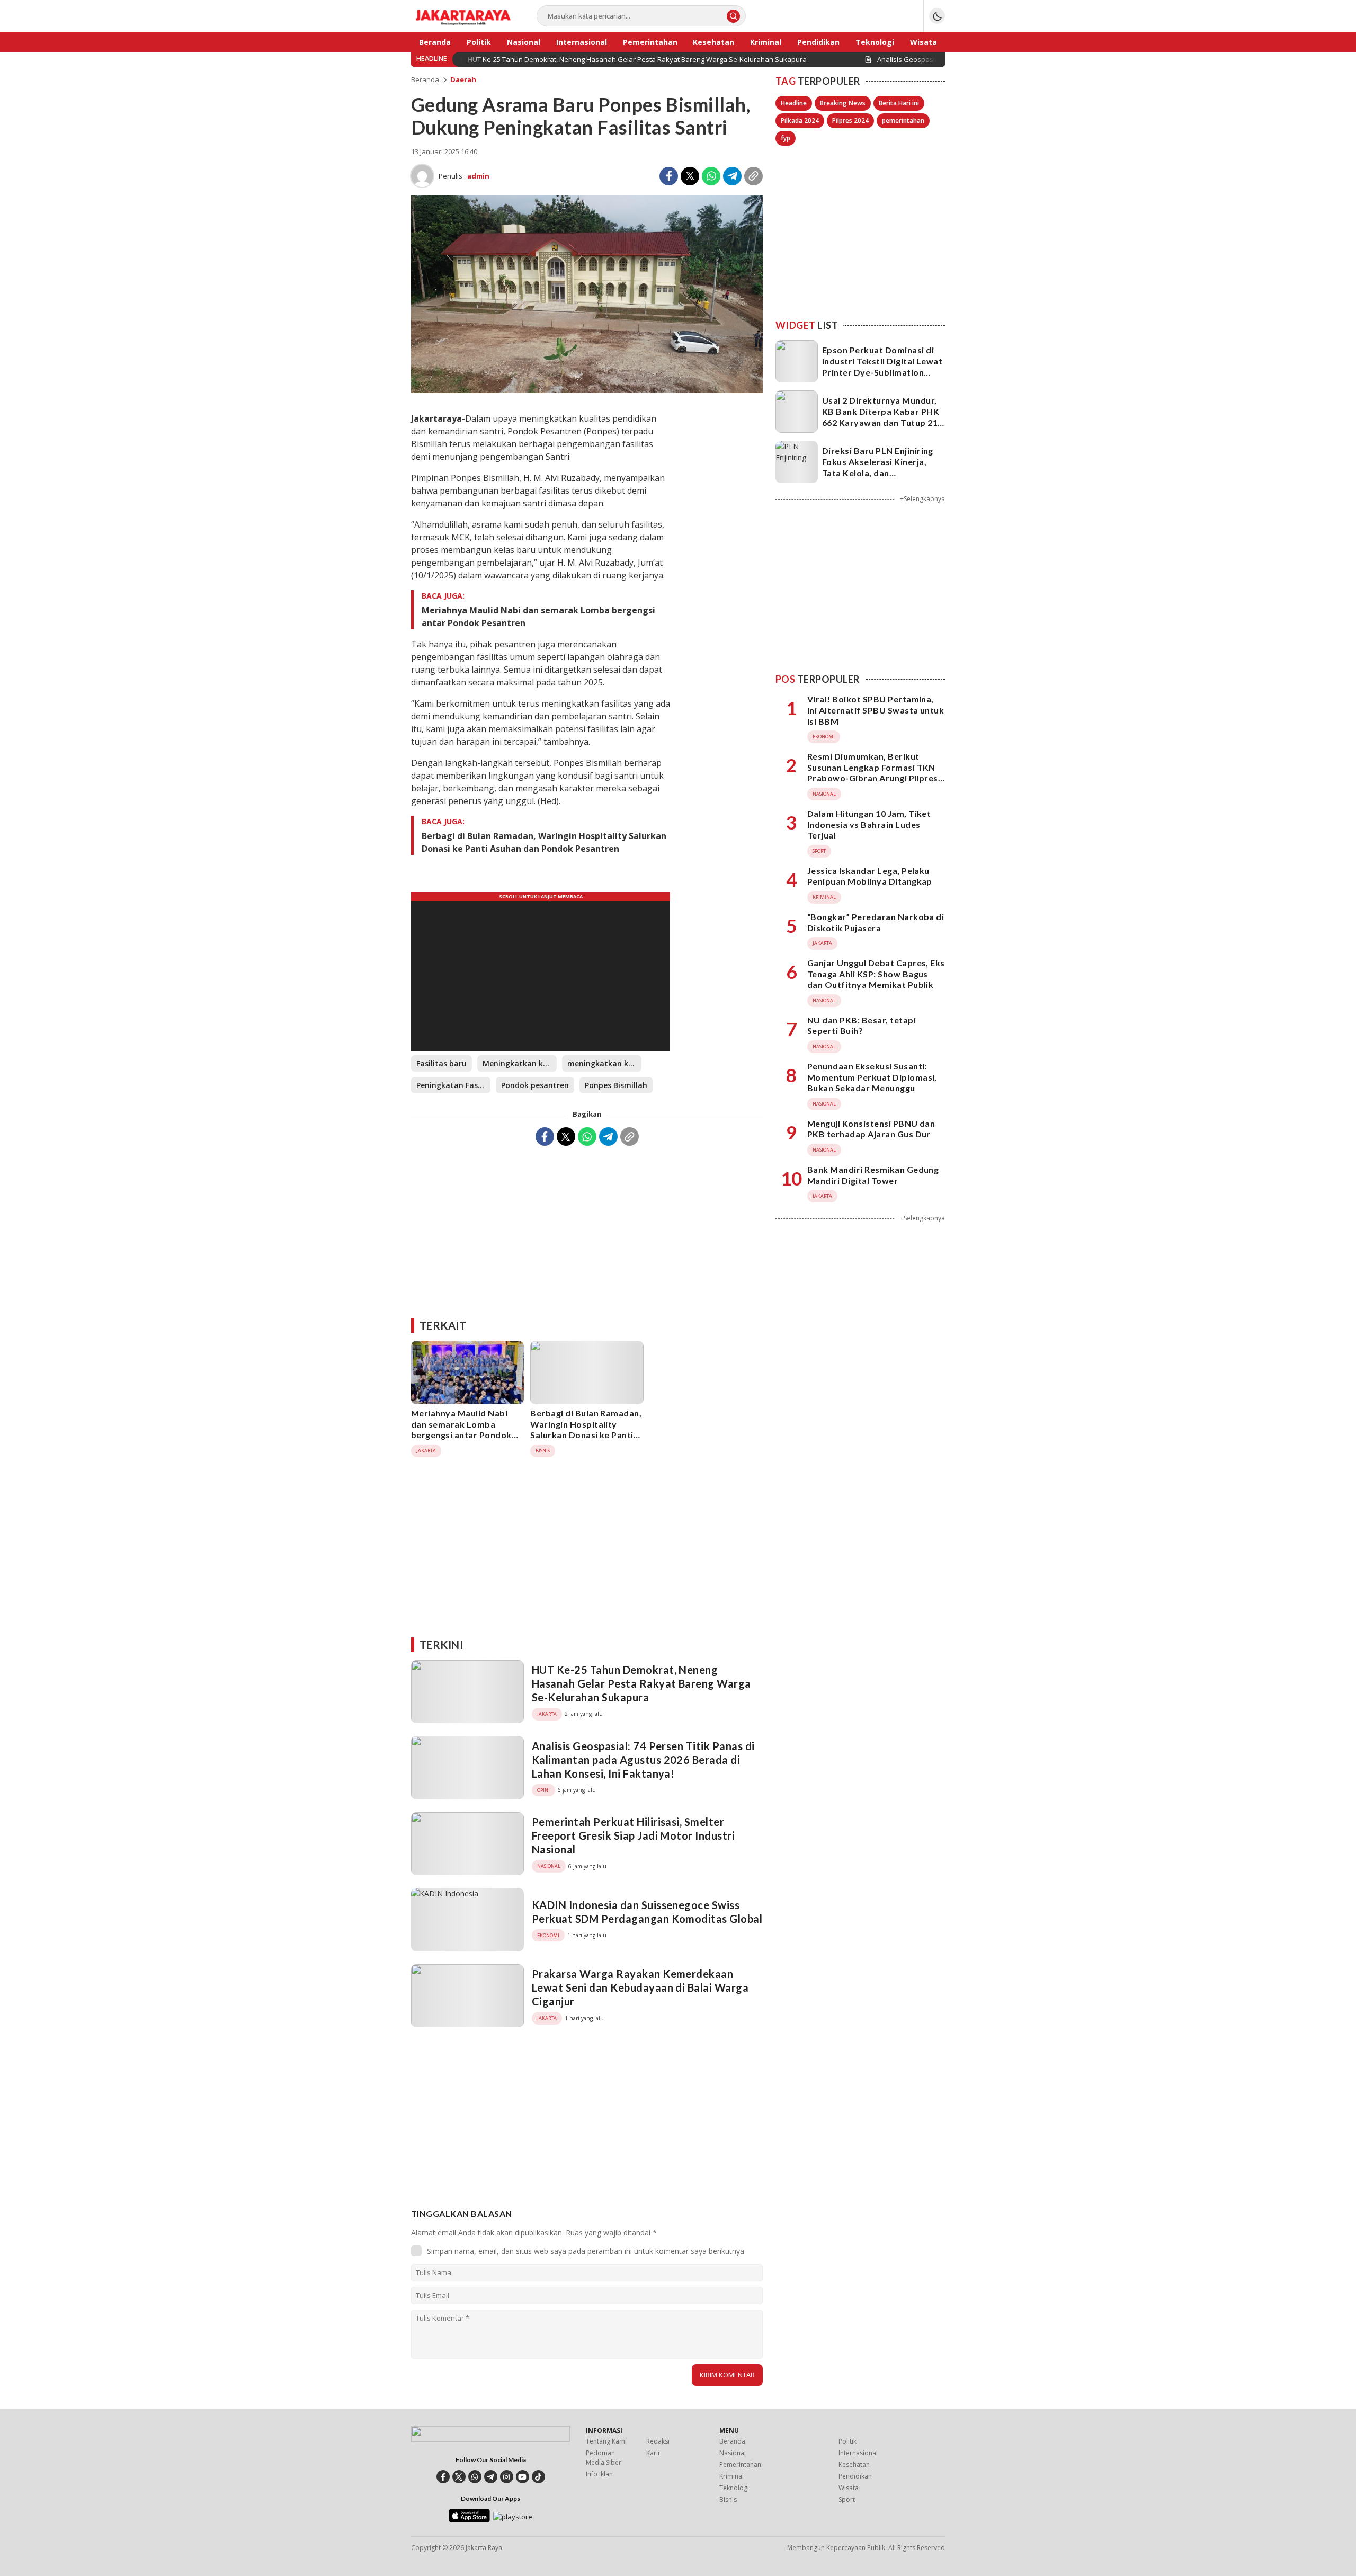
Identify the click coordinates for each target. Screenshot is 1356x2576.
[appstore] (469, 2520)
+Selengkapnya (922, 499)
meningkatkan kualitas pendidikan (604, 1063)
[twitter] (459, 2477)
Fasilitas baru (441, 1063)
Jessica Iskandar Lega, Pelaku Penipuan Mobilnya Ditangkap (870, 876)
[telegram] (491, 2477)
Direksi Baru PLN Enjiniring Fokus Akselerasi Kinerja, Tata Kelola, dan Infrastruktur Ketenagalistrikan (878, 473)
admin (478, 176)
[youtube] (523, 2477)
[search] (733, 16)
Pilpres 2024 (850, 121)
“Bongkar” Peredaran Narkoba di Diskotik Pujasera (876, 922)
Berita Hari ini (899, 103)
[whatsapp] (475, 2477)
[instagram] (507, 2477)
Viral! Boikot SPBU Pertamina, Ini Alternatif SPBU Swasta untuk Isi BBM (876, 711)
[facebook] (443, 2477)
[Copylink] (753, 176)
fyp (786, 138)
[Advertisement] (587, 1228)
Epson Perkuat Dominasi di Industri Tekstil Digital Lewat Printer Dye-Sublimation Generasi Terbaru (882, 366)
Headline (794, 103)
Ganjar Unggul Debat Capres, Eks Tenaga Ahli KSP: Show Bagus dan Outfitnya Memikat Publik (876, 974)
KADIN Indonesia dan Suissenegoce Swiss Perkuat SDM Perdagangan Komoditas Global (647, 1912)
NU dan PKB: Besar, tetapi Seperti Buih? (862, 1026)
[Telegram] (732, 176)
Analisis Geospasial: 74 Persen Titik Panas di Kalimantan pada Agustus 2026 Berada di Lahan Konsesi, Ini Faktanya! (643, 1760)
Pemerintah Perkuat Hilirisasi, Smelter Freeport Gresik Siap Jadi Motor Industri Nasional (633, 1835)
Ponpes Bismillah (616, 1085)
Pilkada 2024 (800, 121)
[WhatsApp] (711, 176)
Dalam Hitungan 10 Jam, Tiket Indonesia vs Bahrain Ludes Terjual (869, 825)
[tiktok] (538, 2477)
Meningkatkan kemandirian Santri (520, 1063)
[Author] (422, 176)
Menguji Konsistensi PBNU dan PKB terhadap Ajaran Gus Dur (871, 1129)
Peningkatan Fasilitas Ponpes (453, 1085)
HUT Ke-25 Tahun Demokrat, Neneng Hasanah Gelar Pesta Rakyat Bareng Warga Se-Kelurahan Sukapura (641, 1683)
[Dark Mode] (937, 16)
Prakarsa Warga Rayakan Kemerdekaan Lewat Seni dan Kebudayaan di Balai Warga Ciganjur (640, 1987)
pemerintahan (903, 121)
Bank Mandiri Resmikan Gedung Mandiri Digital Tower (873, 1175)
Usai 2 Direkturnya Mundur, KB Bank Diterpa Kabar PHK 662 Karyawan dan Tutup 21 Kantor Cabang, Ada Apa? (881, 417)
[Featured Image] (587, 390)
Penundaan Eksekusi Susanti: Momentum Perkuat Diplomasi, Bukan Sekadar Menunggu (872, 1077)
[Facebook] (669, 176)
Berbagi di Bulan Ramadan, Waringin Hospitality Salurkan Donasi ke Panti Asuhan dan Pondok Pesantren (544, 842)
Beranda (425, 79)
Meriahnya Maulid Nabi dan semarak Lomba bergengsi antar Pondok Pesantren (538, 617)
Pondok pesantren (535, 1085)
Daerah (463, 79)
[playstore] (513, 2517)
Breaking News (843, 103)
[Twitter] (690, 176)
